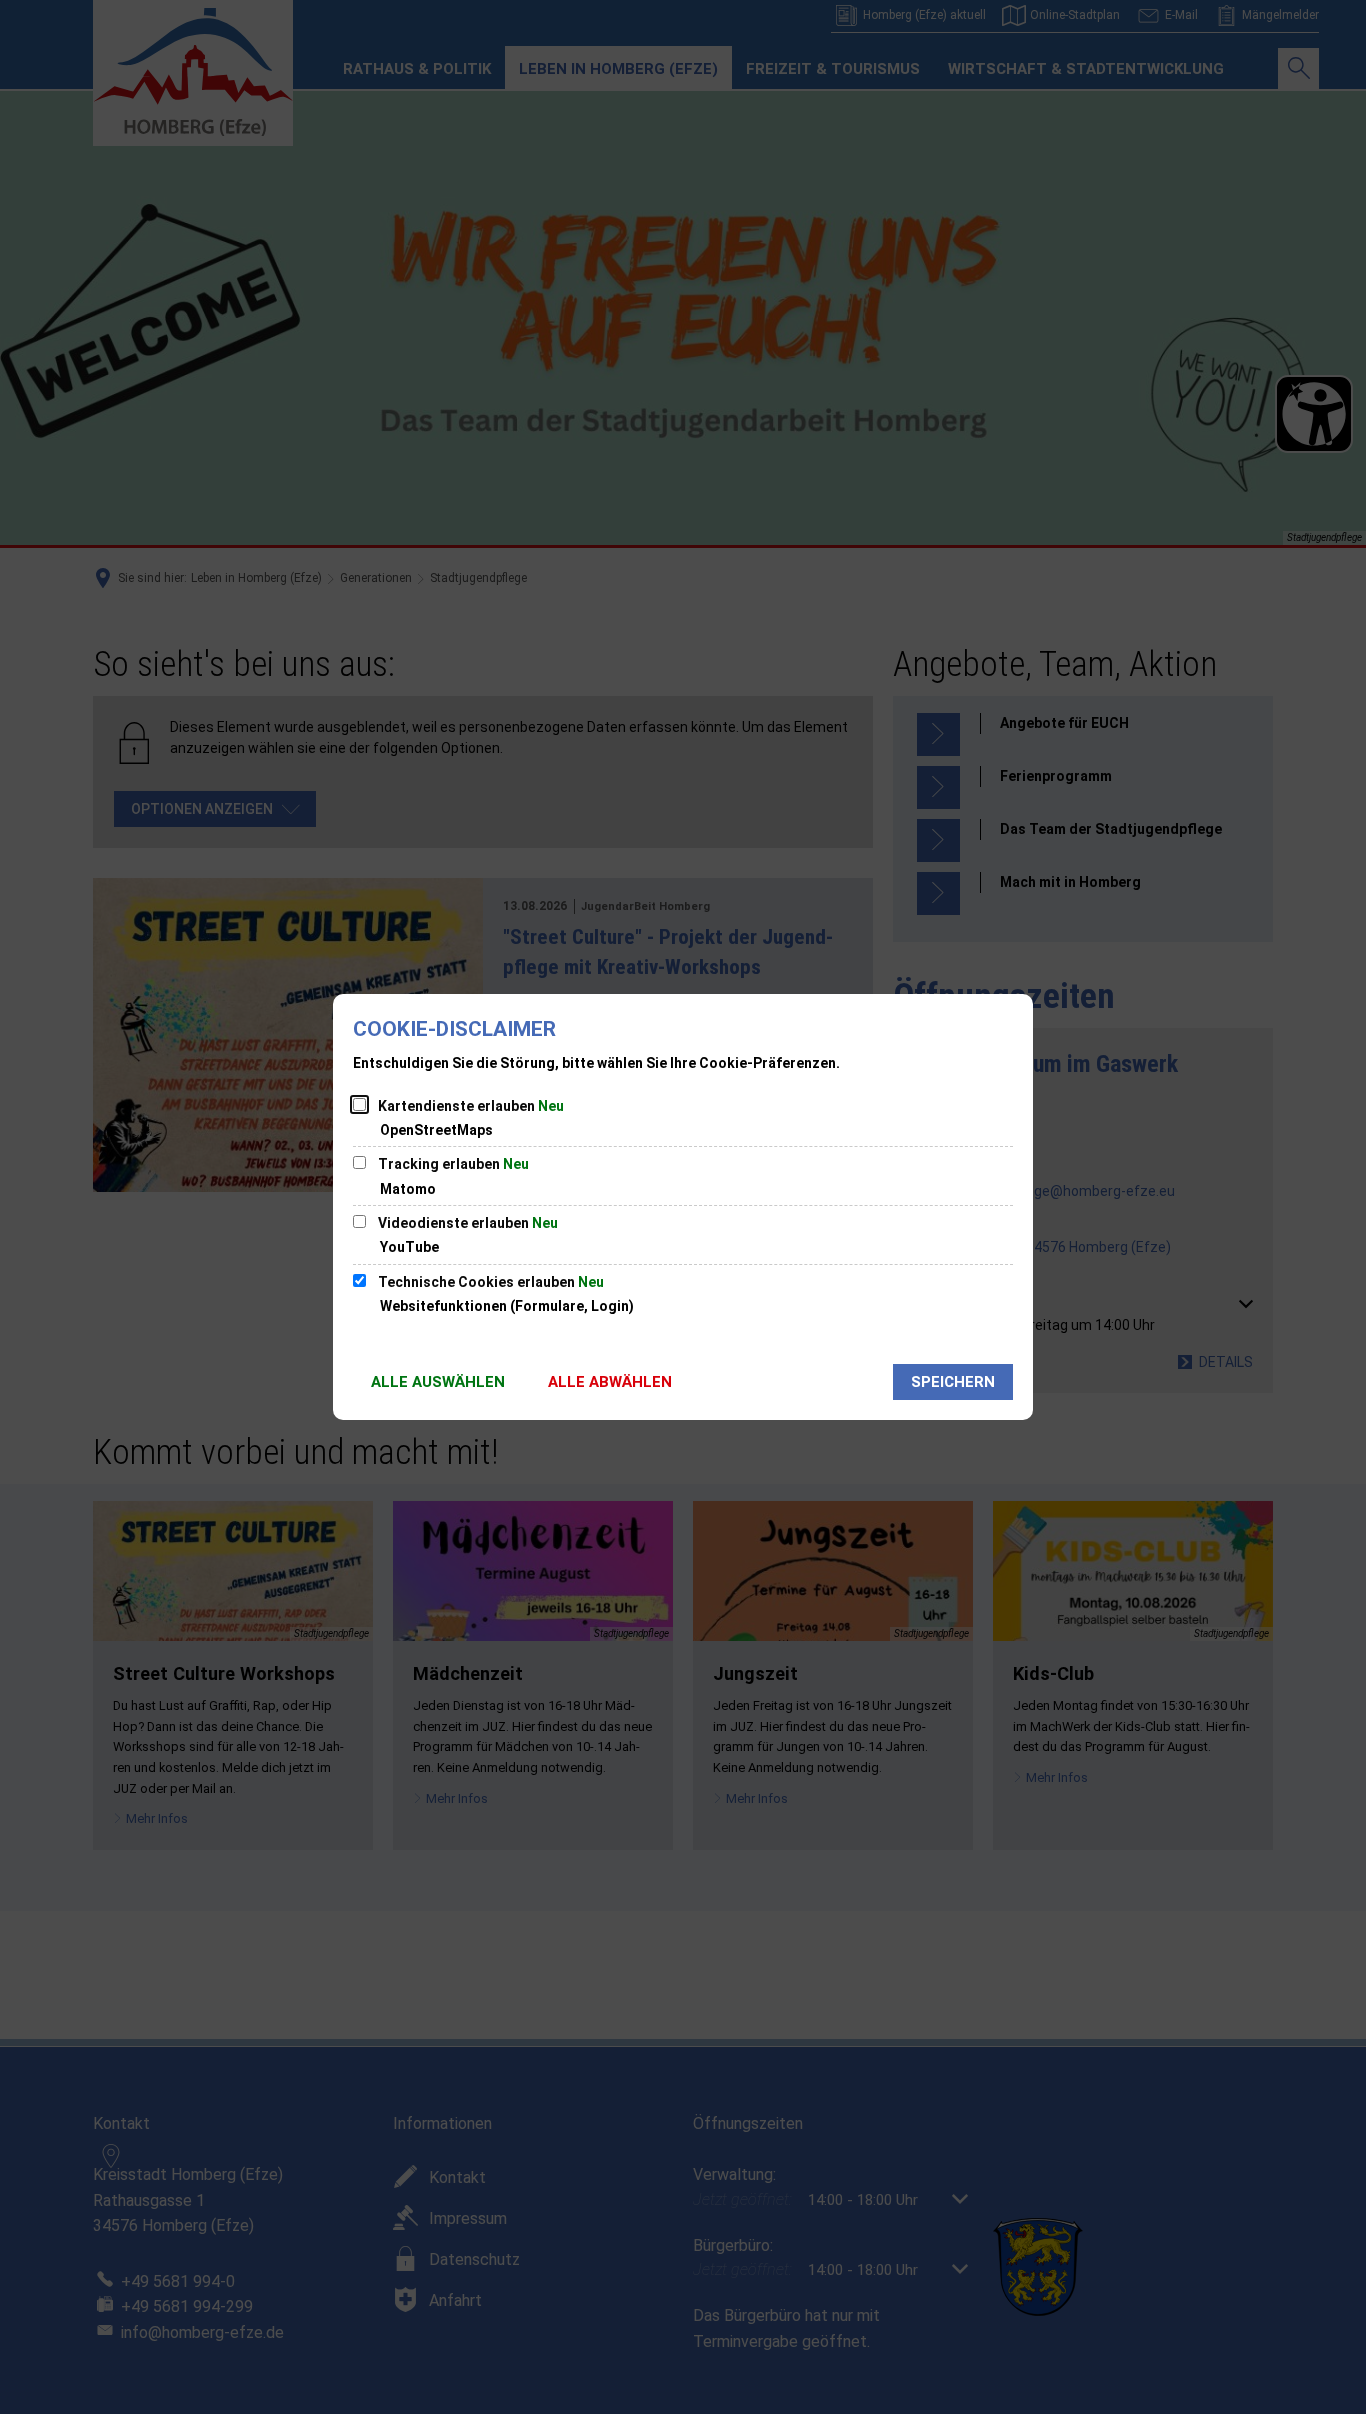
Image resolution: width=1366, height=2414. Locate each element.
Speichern (953, 1382)
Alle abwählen (610, 1382)
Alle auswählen (438, 1382)
